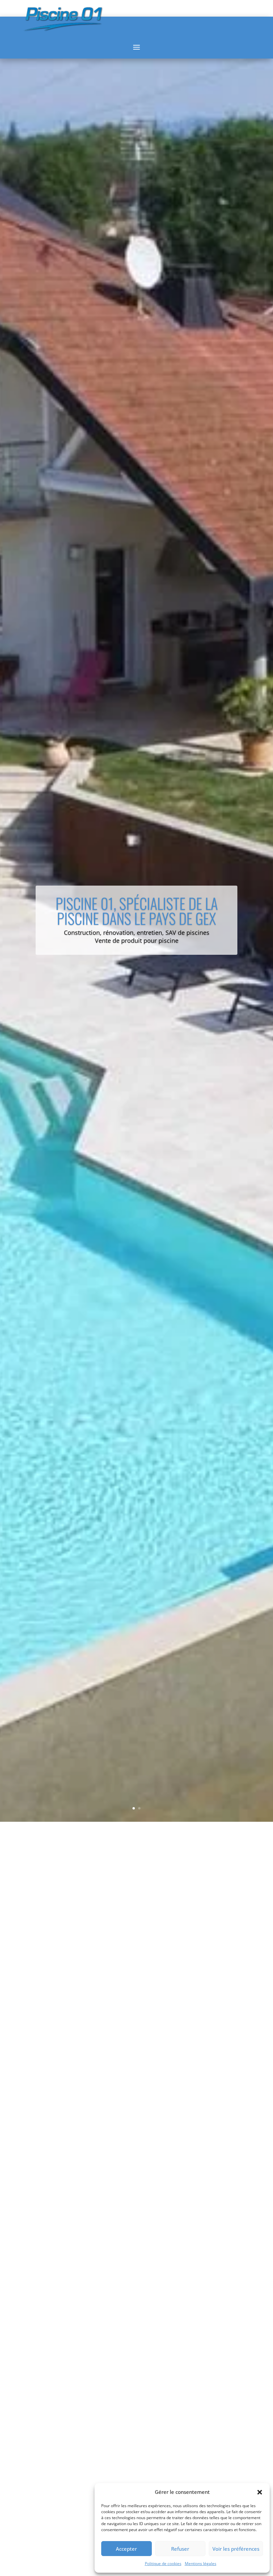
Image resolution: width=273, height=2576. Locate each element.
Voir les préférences (236, 2549)
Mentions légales (201, 2564)
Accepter (126, 2549)
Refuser (180, 2549)
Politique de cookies (163, 2564)
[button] (260, 2492)
